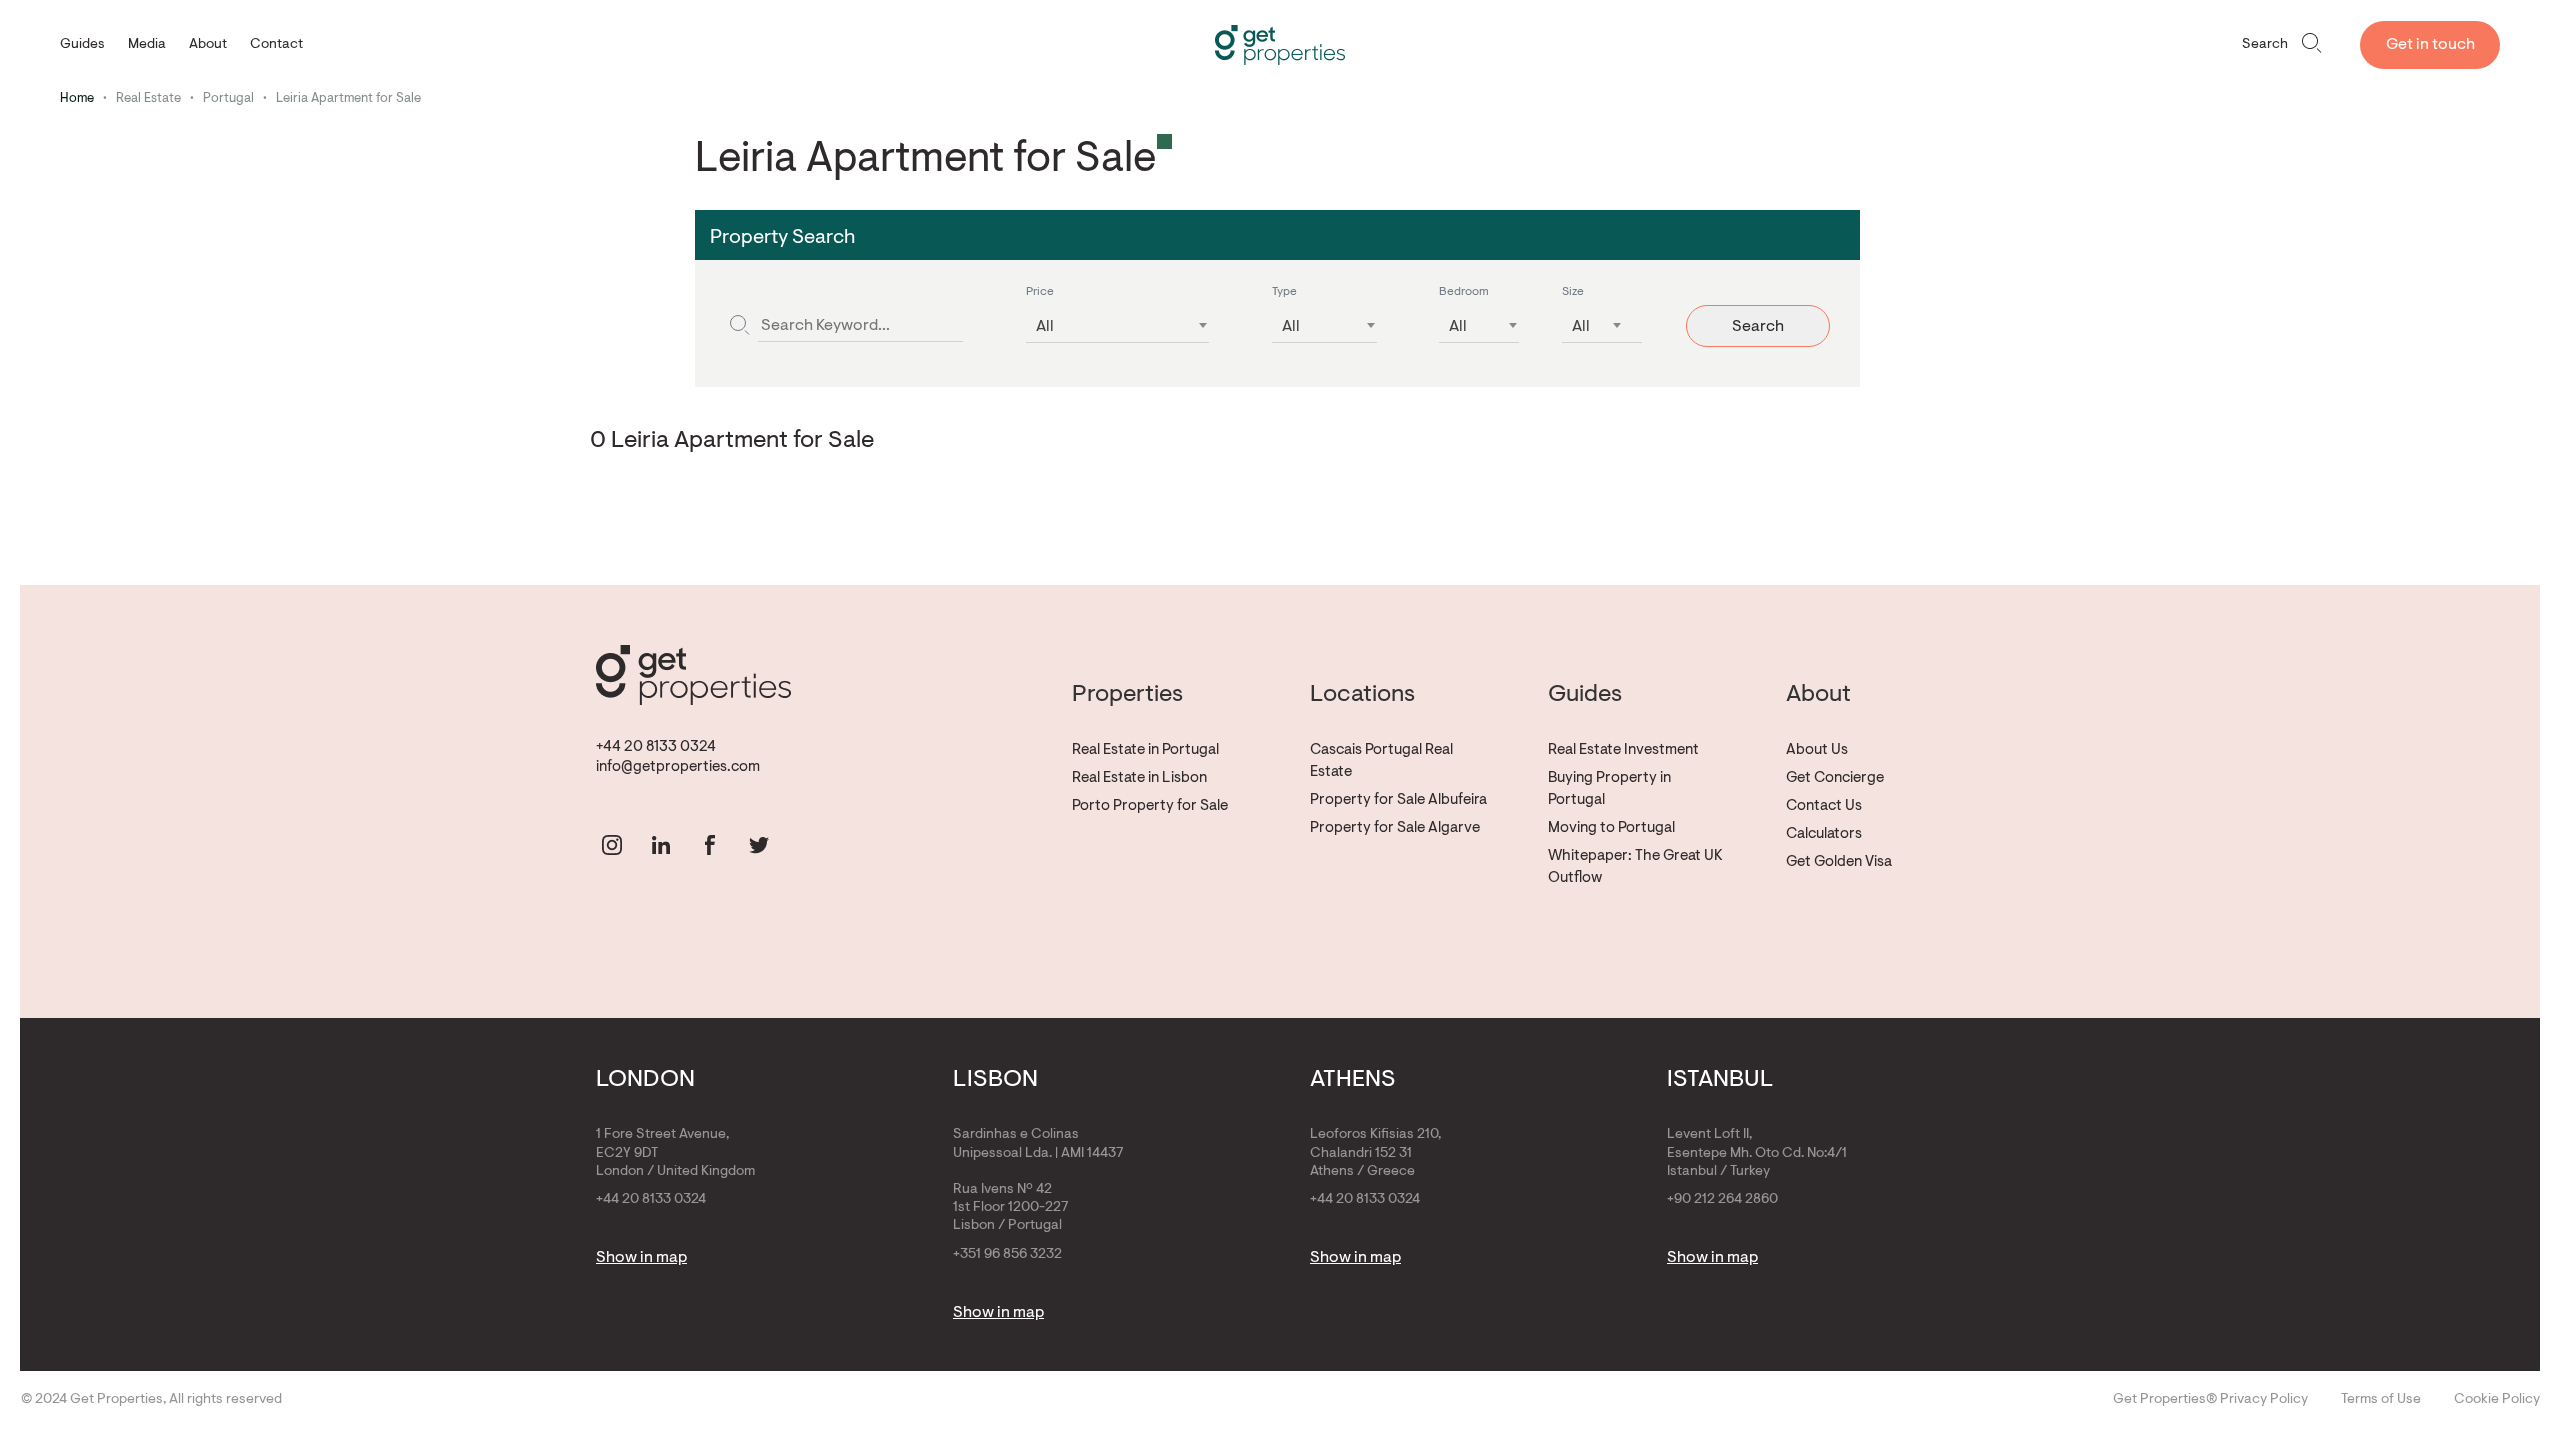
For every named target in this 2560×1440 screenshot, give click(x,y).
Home (77, 98)
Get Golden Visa (1839, 862)
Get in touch (2430, 45)
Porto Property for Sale (1150, 806)
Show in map (641, 1258)
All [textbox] (1045, 327)
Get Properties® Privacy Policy (2210, 1400)
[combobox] (1117, 321)
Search (2265, 45)
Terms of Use (2381, 1400)
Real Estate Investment (1623, 750)
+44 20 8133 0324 (656, 747)
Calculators (1824, 834)
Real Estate (148, 98)
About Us (1817, 750)
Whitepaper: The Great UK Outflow (1635, 867)
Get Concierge (1835, 778)
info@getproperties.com (678, 767)
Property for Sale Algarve (1395, 828)
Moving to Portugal (1611, 828)
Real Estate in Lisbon (1139, 778)
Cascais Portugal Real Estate (1381, 761)
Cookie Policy (2497, 1400)
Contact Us (1824, 806)
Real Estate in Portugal (1145, 750)
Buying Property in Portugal (1609, 789)
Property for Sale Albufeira (1398, 800)
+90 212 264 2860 (1722, 1200)
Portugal (228, 98)
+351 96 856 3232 (1007, 1255)
